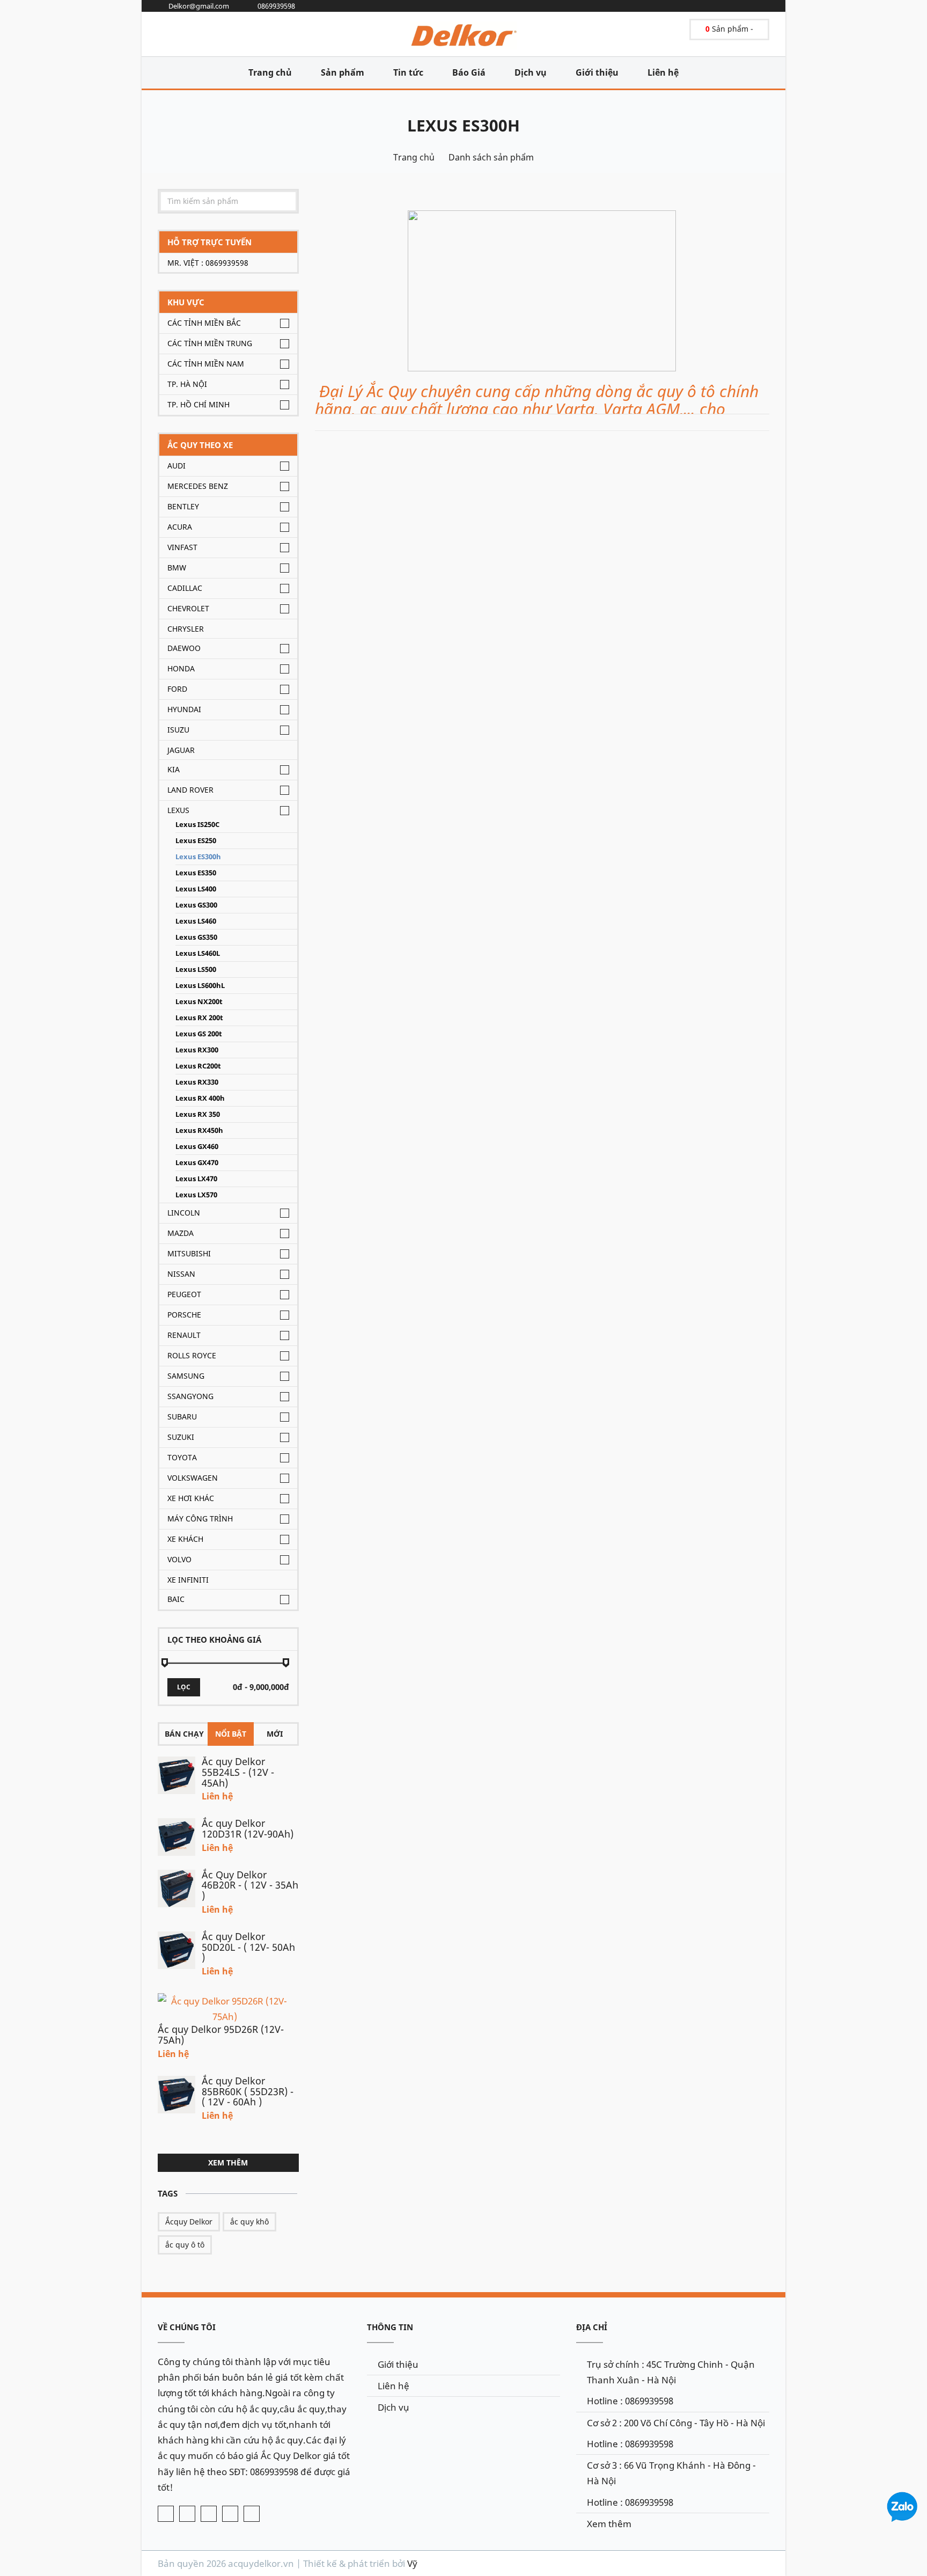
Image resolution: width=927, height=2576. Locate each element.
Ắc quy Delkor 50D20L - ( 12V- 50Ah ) (248, 1947)
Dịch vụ (531, 72)
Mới (275, 1734)
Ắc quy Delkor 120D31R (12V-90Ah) (248, 1828)
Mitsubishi (189, 1253)
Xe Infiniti (188, 1580)
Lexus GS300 (196, 905)
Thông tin (390, 2327)
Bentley (183, 506)
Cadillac (185, 588)
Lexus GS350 (196, 937)
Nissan (181, 1274)
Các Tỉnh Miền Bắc (204, 323)
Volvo (179, 1559)
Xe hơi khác (191, 1498)
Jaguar (181, 750)
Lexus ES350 (196, 873)
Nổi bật (231, 1734)
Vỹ (412, 2563)
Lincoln (184, 1213)
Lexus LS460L (198, 953)
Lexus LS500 (196, 969)
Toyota (182, 1457)
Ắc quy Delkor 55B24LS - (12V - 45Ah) (238, 1772)
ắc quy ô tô (185, 2245)
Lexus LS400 (196, 889)
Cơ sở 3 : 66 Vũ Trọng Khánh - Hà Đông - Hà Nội (671, 2473)
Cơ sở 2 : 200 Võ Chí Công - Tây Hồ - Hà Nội (676, 2423)
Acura (180, 527)
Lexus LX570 (196, 1195)
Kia (174, 769)
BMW (177, 568)
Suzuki (181, 1437)
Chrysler (186, 629)
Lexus (178, 810)
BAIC (176, 1599)
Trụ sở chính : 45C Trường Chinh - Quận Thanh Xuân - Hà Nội (671, 2372)
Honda (181, 668)
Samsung (186, 1376)
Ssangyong (190, 1396)
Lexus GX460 (197, 1147)
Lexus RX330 (197, 1082)
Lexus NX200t (199, 1002)
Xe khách (185, 1539)
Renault (184, 1335)
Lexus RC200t (198, 1066)
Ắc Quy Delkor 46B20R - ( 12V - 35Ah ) (250, 1885)
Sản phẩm (343, 72)
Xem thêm (228, 2162)
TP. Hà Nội (187, 384)
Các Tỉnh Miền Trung (210, 343)
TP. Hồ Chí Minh (198, 404)
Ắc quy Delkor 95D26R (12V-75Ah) (221, 2035)
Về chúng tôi (187, 2327)
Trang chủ (270, 72)
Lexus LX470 (196, 1179)
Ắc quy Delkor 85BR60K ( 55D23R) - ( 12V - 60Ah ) (248, 2091)
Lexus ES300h (464, 125)
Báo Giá (469, 72)
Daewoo (184, 648)
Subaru (182, 1417)
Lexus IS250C (197, 825)
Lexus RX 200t (199, 1018)
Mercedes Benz (198, 486)
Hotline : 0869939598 (630, 2401)
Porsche (184, 1315)
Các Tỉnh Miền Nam (206, 364)
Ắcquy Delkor (189, 2222)
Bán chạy (184, 1734)
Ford (177, 689)
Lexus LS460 (196, 921)
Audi (176, 466)
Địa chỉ (592, 2327)
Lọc (184, 1687)
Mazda (181, 1233)
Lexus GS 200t (199, 1034)
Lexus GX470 (197, 1163)
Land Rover (190, 790)
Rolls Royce (192, 1355)
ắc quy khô (249, 2222)
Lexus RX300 (197, 1050)
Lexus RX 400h (200, 1098)
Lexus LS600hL (200, 986)
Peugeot (184, 1294)
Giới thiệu (597, 72)
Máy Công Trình (200, 1518)
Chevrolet (188, 608)
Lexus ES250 (196, 841)
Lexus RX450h (199, 1130)
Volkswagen (193, 1478)
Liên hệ (663, 72)
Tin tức (408, 72)
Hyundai (184, 709)
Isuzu (178, 730)
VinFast (182, 547)
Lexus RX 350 (198, 1114)
